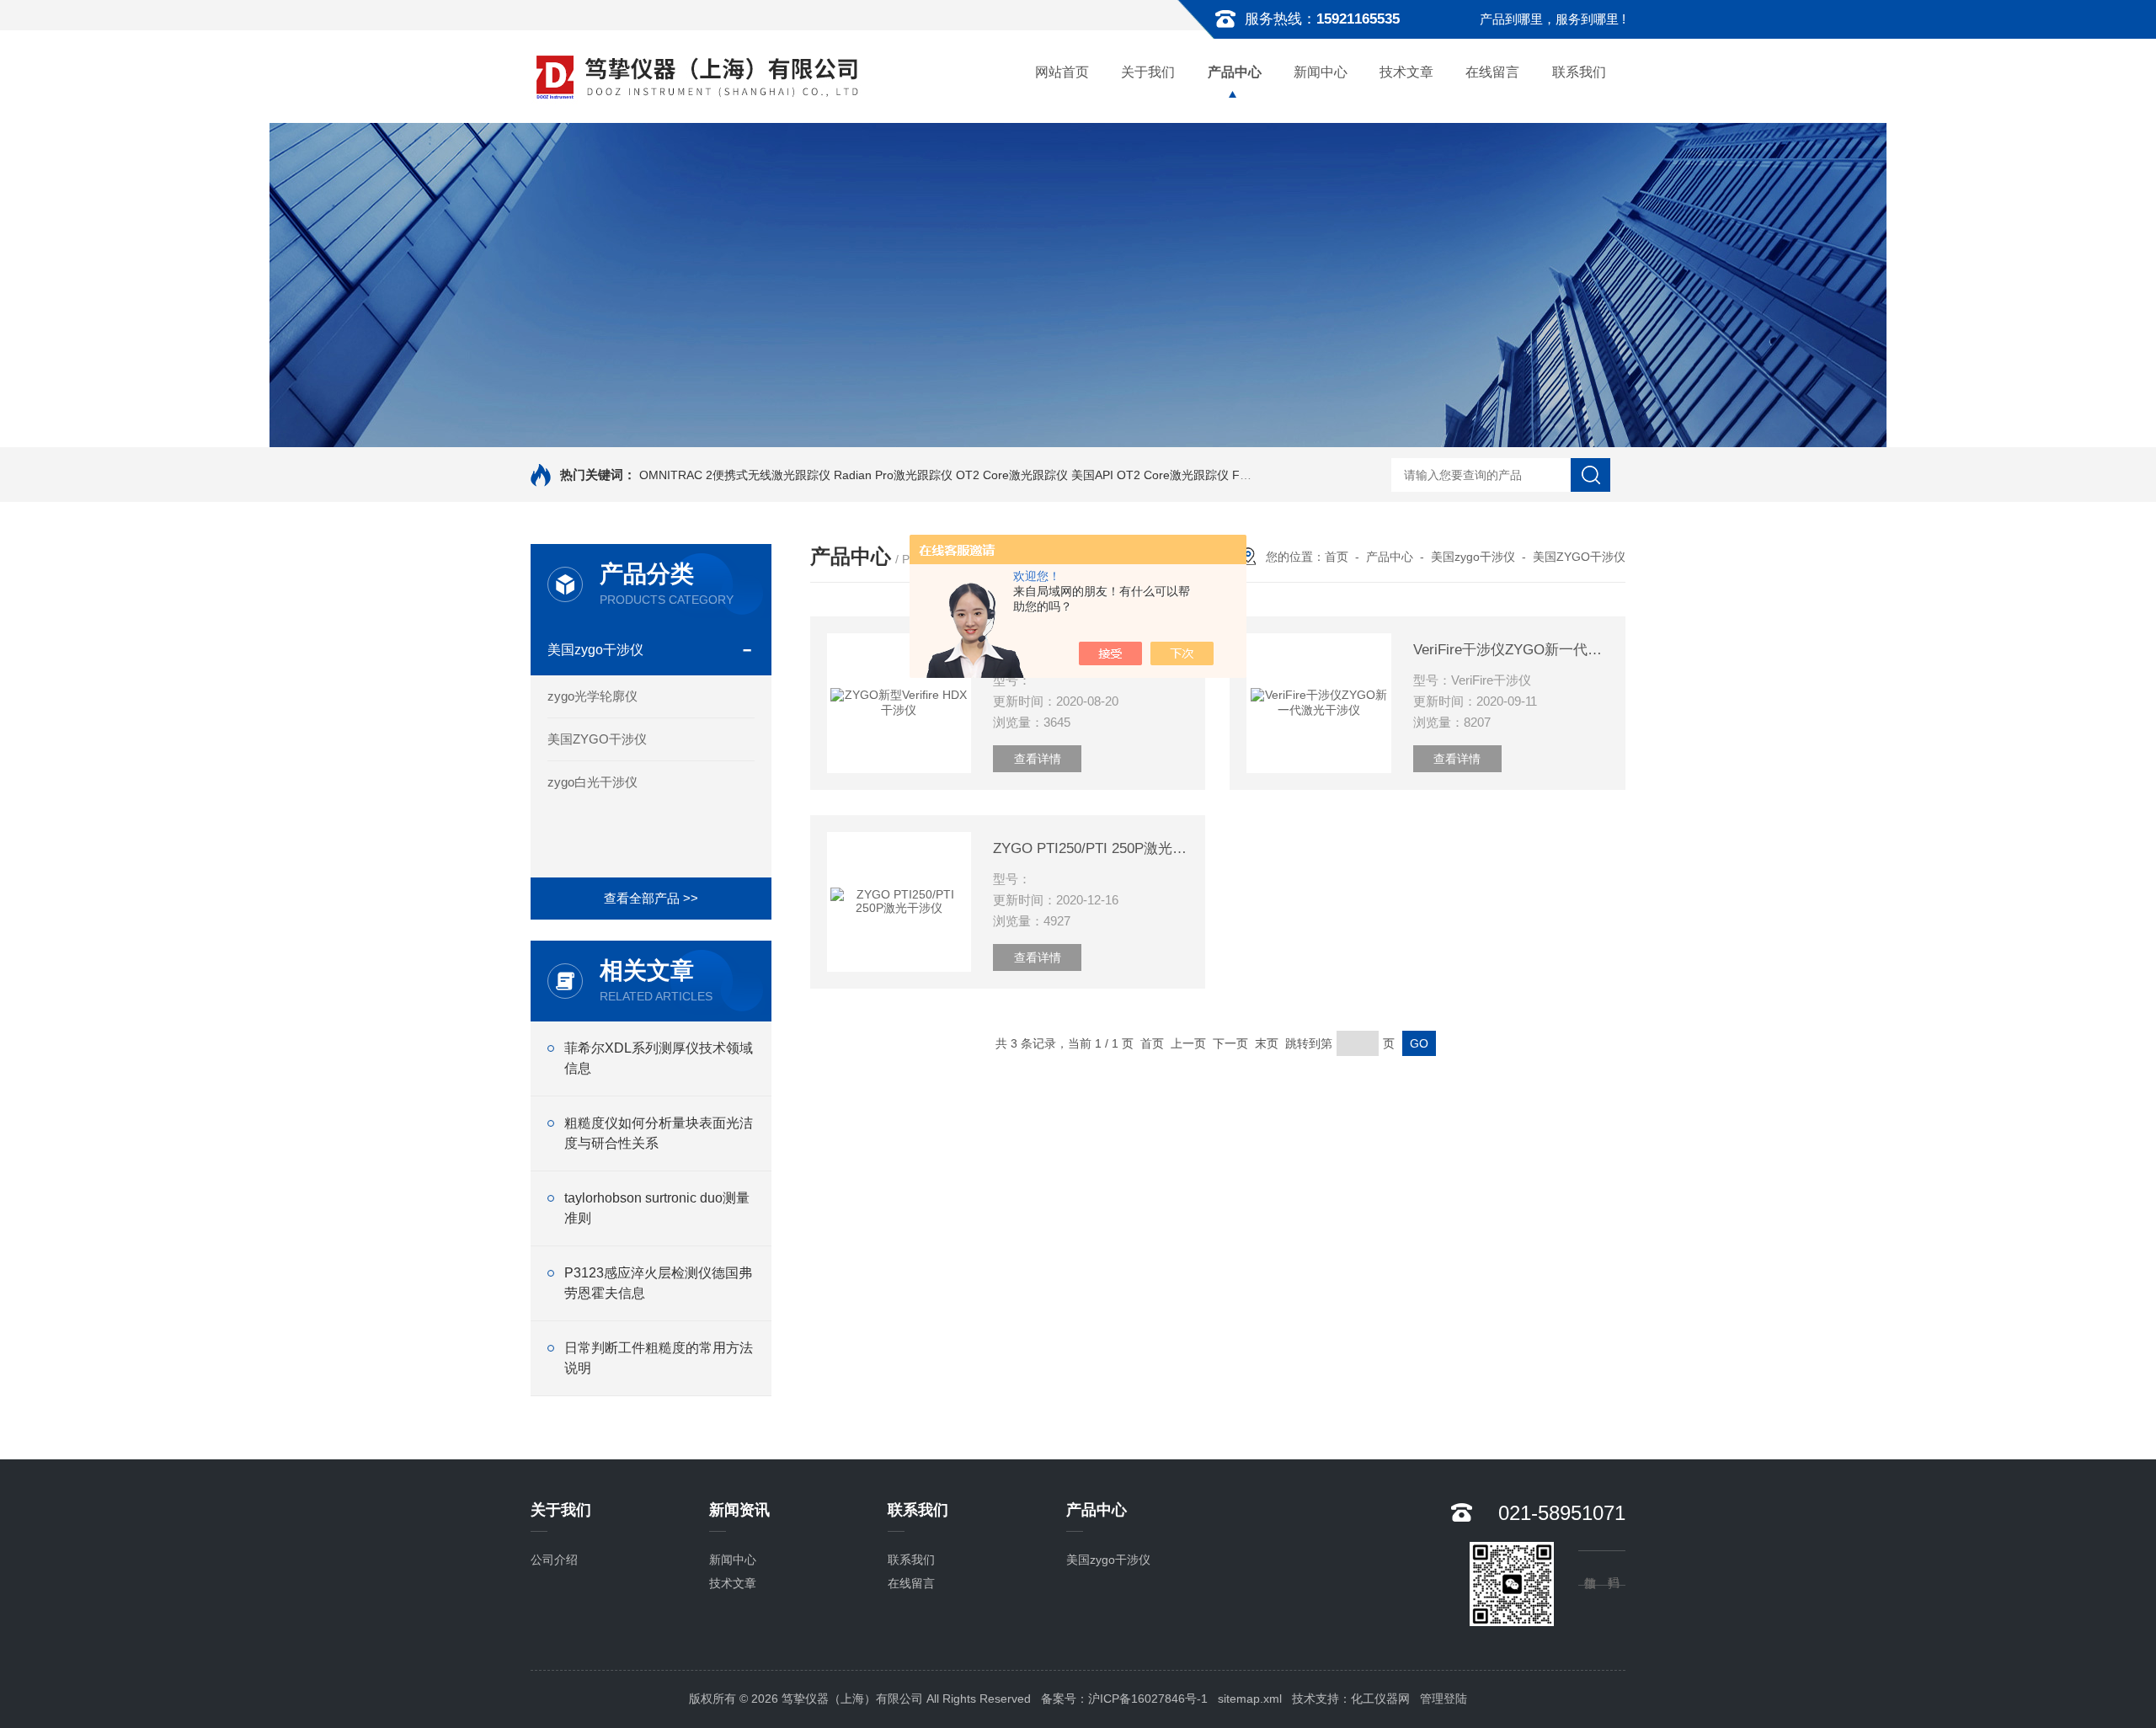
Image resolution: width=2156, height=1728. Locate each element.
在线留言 (1492, 72)
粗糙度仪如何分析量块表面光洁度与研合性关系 (659, 1133)
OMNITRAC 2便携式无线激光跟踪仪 (735, 475)
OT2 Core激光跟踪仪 (1012, 475)
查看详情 (1038, 759)
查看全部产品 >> (651, 898)
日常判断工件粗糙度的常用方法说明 (659, 1358)
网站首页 (1062, 72)
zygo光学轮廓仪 (592, 696)
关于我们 (1148, 72)
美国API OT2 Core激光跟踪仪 (1150, 475)
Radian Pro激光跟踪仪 (893, 475)
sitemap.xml (1250, 1699)
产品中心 (1235, 72)
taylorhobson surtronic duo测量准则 (657, 1208)
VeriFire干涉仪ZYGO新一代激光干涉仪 (1511, 650)
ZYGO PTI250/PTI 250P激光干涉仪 (1091, 848)
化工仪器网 (1380, 1699)
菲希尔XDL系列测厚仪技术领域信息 (659, 1058)
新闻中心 (1321, 72)
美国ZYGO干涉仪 (597, 739)
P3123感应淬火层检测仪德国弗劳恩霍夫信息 (658, 1283)
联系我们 (1579, 72)
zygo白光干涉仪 (592, 782)
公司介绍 (554, 1560)
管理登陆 (1444, 1699)
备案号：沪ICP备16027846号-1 (1124, 1699)
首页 (1337, 557)
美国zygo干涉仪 (595, 650)
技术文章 (1406, 72)
